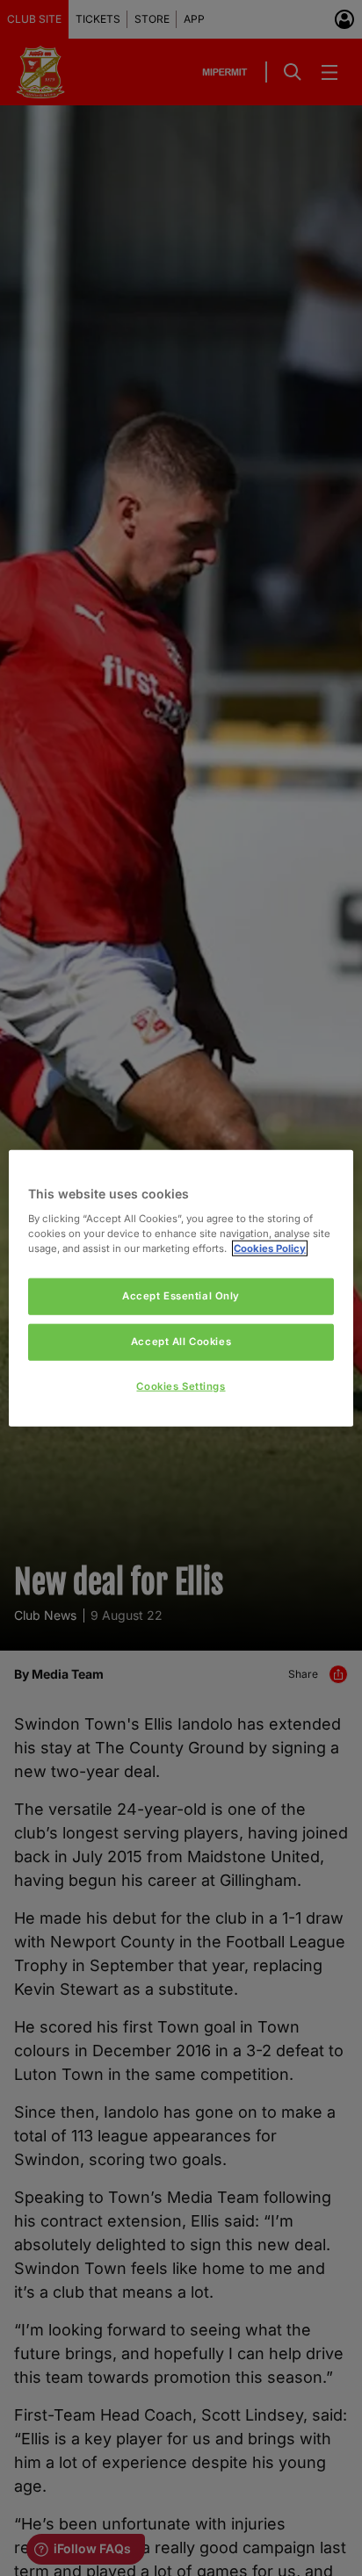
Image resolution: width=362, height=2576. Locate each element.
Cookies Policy (270, 1248)
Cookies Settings (181, 1385)
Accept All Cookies (181, 1341)
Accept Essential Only (181, 1296)
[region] (181, 1288)
